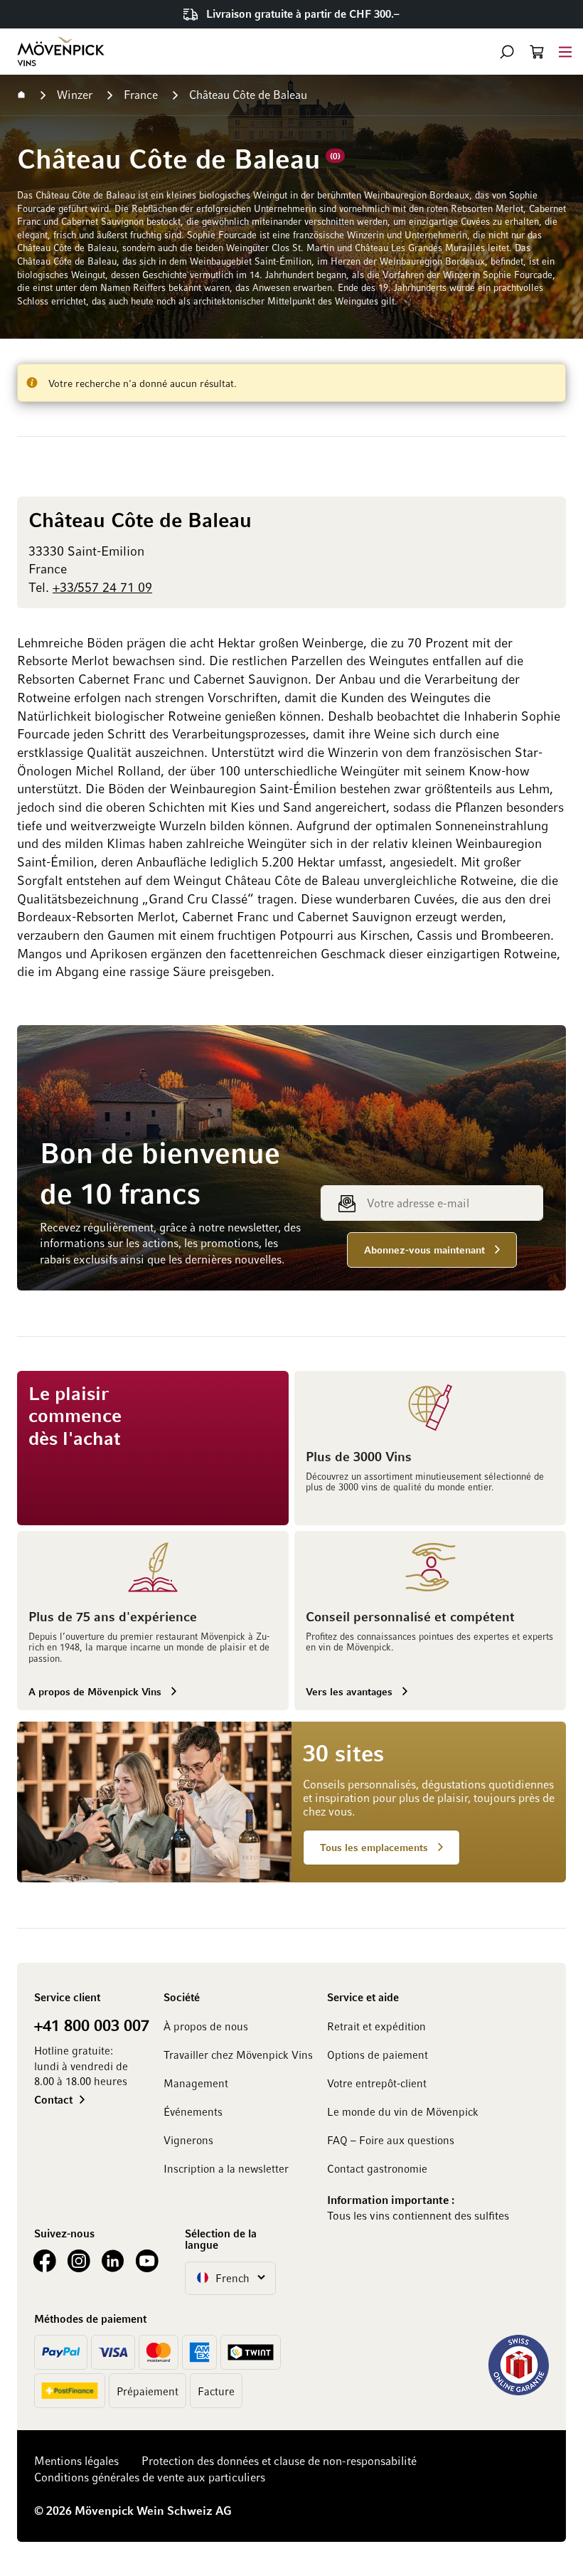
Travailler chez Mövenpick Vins (238, 2055)
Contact (53, 2099)
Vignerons (188, 2140)
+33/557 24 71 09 (102, 587)
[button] (507, 52)
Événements (193, 2111)
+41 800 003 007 (92, 2025)
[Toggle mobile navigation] (565, 52)
